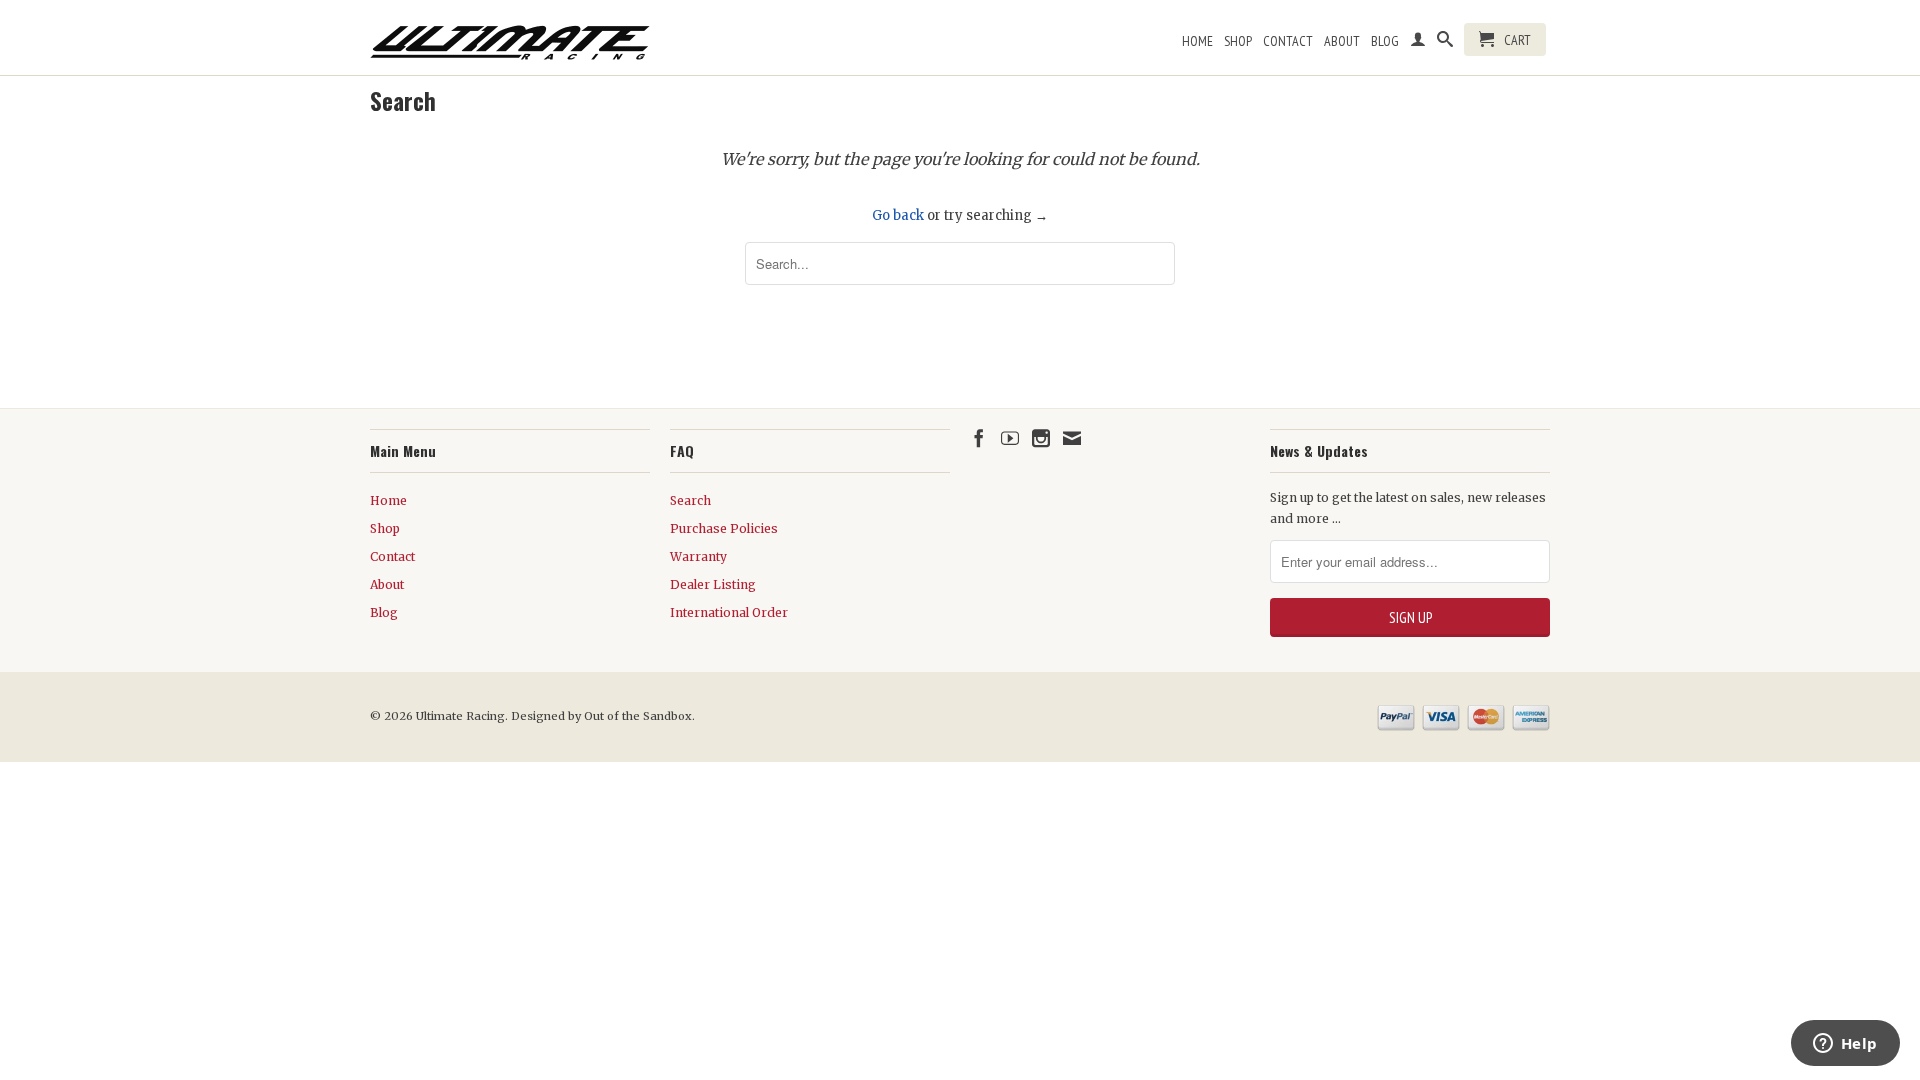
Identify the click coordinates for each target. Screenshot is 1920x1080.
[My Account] (1418, 43)
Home (1197, 41)
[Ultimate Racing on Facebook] (979, 438)
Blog (1385, 41)
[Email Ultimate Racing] (1072, 438)
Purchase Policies (724, 528)
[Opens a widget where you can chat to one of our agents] (1845, 1045)
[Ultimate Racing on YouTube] (1010, 438)
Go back (898, 215)
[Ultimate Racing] (510, 37)
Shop (1238, 41)
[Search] (1445, 43)
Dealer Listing (713, 584)
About (1342, 41)
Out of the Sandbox (638, 716)
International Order (729, 612)
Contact (1288, 41)
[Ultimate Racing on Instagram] (1041, 438)
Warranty (698, 556)
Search (690, 500)
